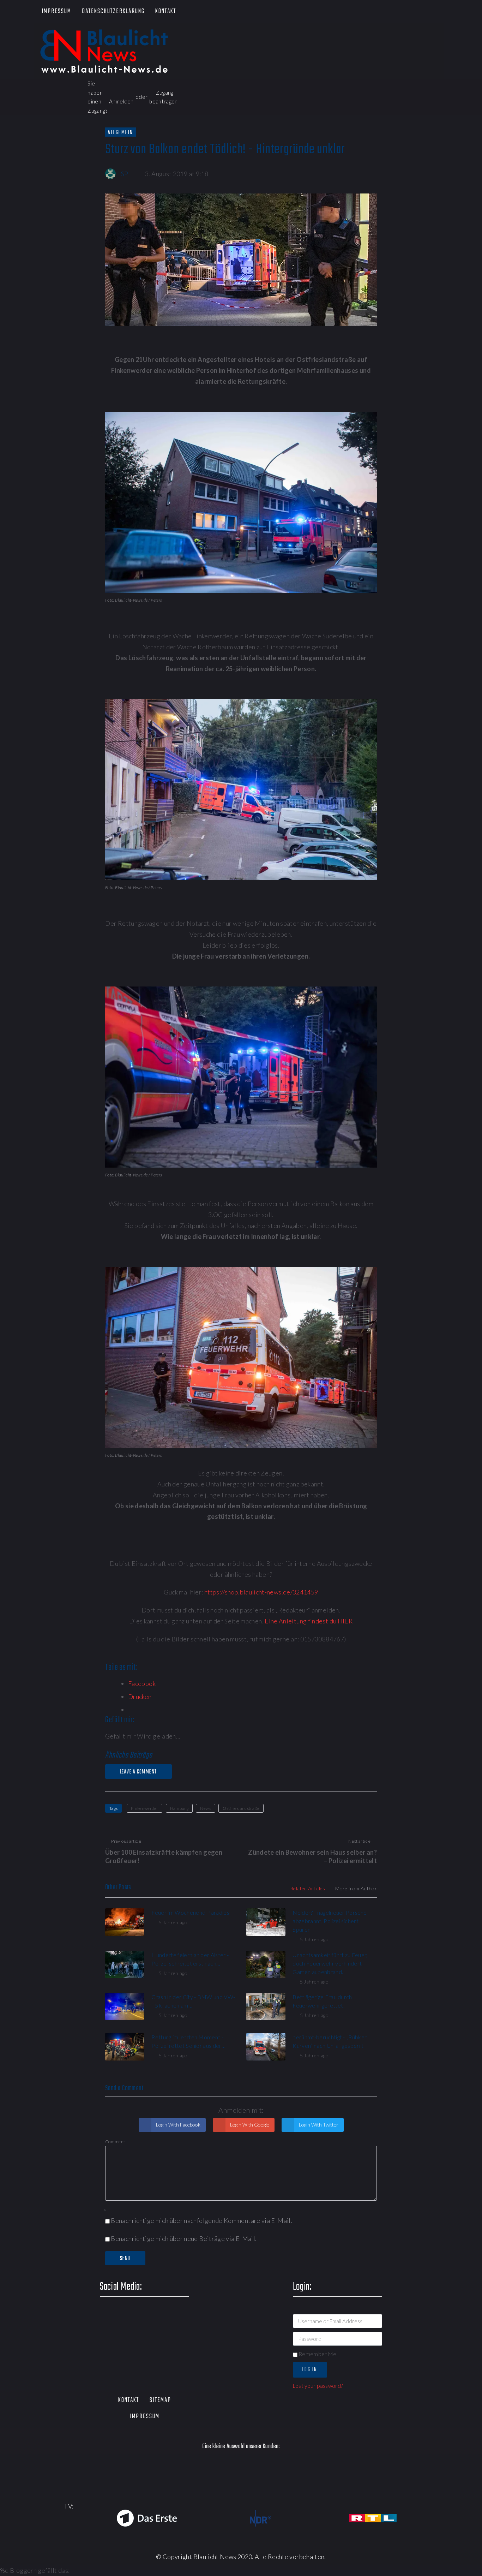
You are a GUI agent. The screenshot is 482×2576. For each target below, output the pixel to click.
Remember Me (317, 2354)
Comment (115, 2142)
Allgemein (121, 132)
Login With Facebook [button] (178, 2125)
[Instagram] (421, 12)
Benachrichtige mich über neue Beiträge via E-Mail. (184, 2238)
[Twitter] (381, 12)
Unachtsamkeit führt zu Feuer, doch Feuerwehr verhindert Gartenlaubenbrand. (330, 1963)
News (205, 1808)
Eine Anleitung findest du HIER (309, 1621)
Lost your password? (318, 2386)
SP (125, 174)
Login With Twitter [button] (318, 2125)
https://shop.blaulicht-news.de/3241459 (261, 1592)
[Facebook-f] (360, 12)
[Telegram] (442, 12)
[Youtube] (401, 12)
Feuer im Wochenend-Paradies (190, 1912)
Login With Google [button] (249, 2125)
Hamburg (179, 1808)
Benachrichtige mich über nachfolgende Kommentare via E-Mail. (201, 2220)
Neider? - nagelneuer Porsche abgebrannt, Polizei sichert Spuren (330, 1921)
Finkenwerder (144, 1808)
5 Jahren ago (173, 1922)
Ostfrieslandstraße (241, 1808)
